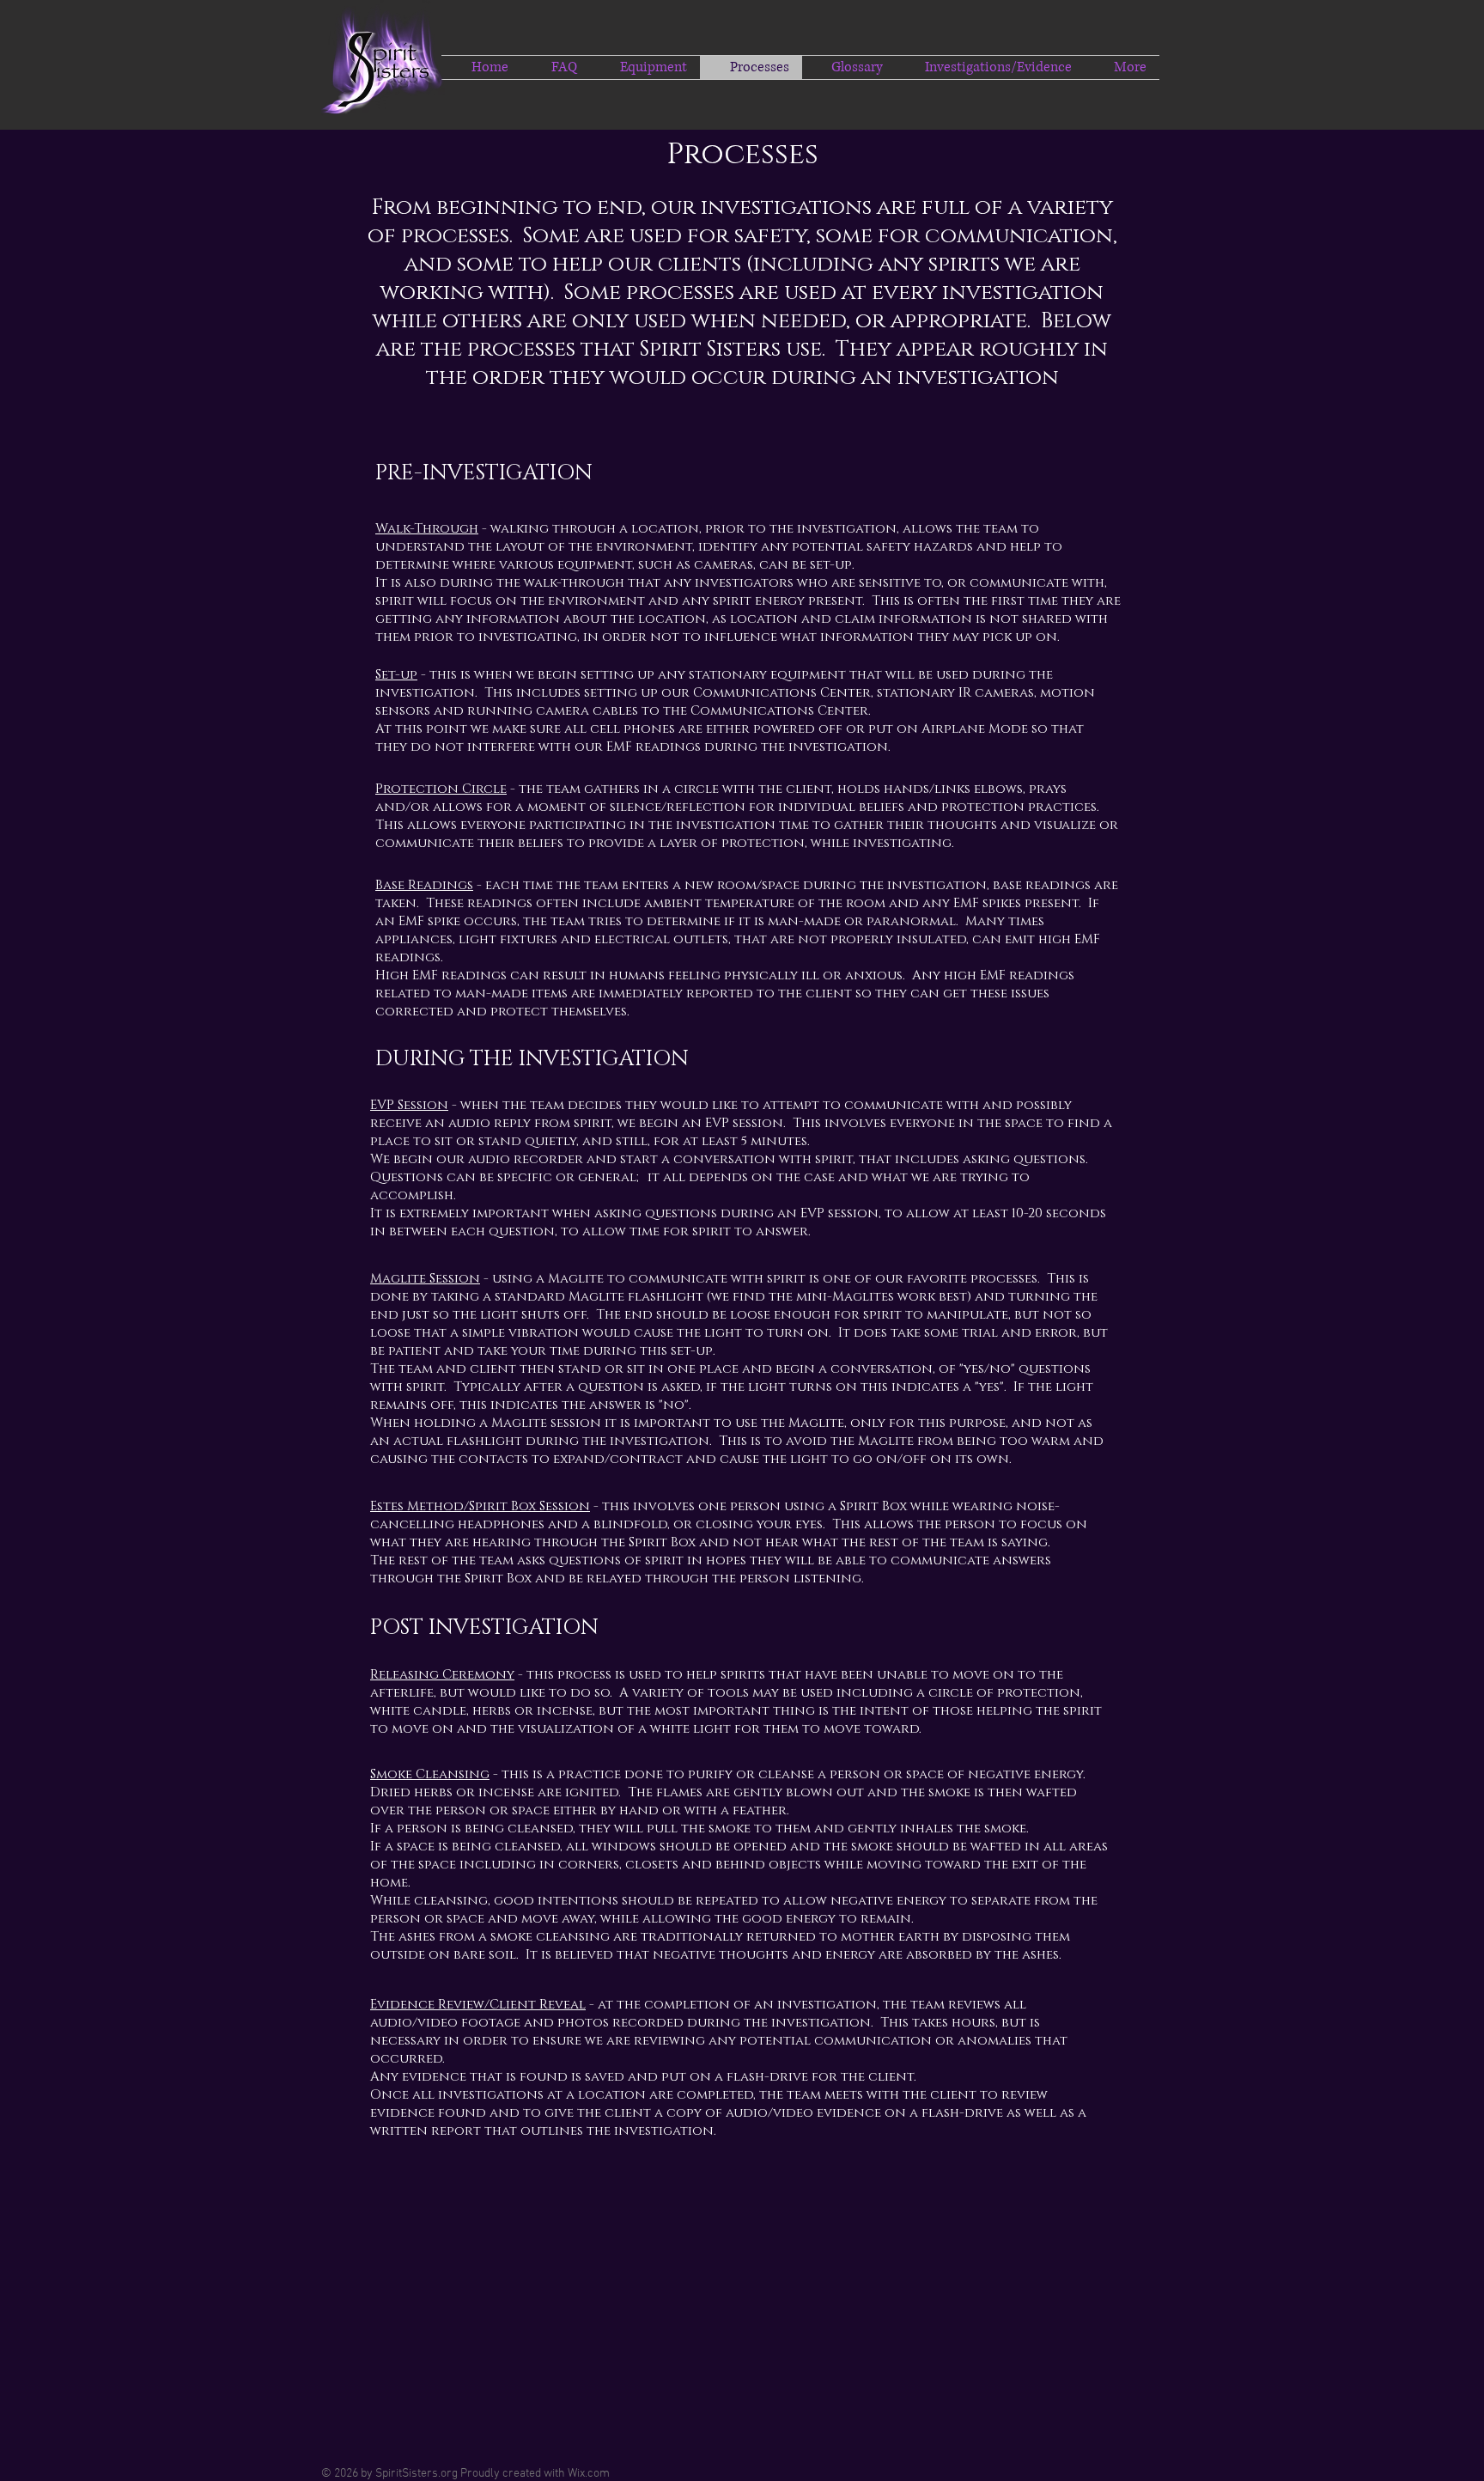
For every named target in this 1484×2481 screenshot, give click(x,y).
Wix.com (589, 2474)
